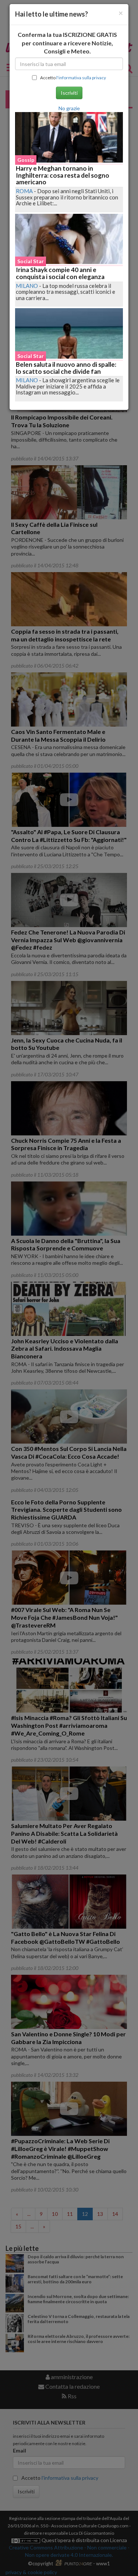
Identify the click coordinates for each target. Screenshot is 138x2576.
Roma (24, 191)
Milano (27, 286)
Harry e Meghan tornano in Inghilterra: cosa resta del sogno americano (63, 175)
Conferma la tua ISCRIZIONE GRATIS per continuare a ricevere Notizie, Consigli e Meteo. (67, 43)
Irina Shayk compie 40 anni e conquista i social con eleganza (60, 273)
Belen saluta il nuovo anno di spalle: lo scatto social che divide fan (66, 368)
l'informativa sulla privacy (81, 78)
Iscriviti (69, 93)
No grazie (69, 108)
